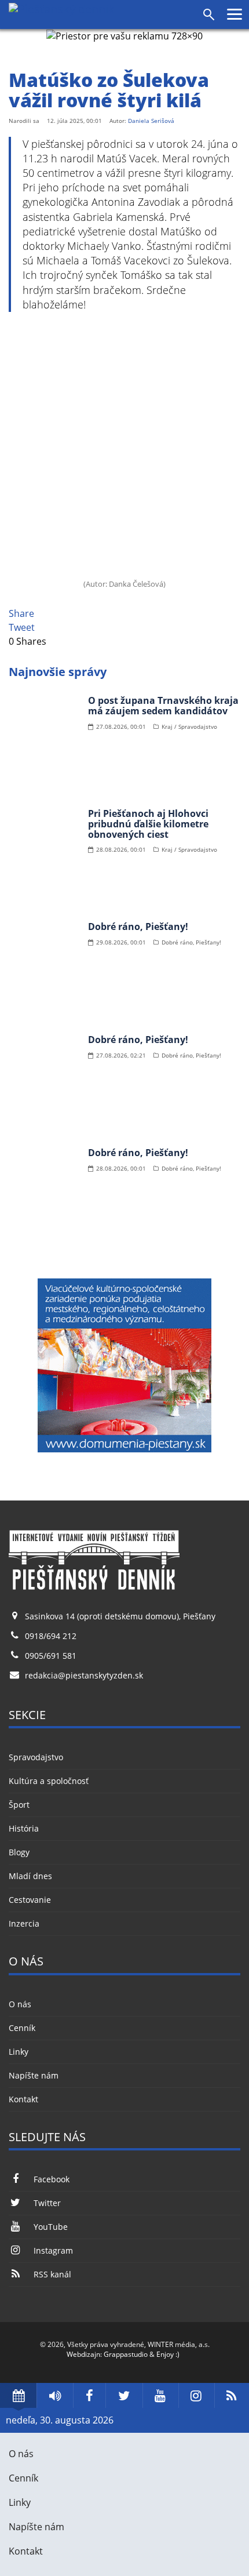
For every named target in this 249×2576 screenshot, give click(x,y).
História (24, 1828)
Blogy (19, 1852)
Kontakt (23, 2099)
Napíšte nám (34, 2075)
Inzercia (24, 1923)
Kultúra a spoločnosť (49, 1781)
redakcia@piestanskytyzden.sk (84, 1675)
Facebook (52, 2179)
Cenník (22, 2028)
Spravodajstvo (36, 1757)
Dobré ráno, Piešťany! (138, 927)
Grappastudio (126, 2354)
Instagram (53, 2250)
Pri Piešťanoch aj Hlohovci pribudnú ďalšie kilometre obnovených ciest (148, 824)
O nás (20, 2004)
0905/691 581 (51, 1656)
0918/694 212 (51, 1636)
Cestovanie (30, 1900)
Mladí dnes (30, 1876)
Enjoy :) (168, 2354)
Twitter (47, 2203)
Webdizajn (83, 2354)
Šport (19, 1805)
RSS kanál (52, 2274)
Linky (19, 2052)
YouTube (51, 2227)
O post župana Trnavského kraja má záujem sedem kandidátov (163, 706)
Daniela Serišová (151, 121)
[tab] (18, 2395)
